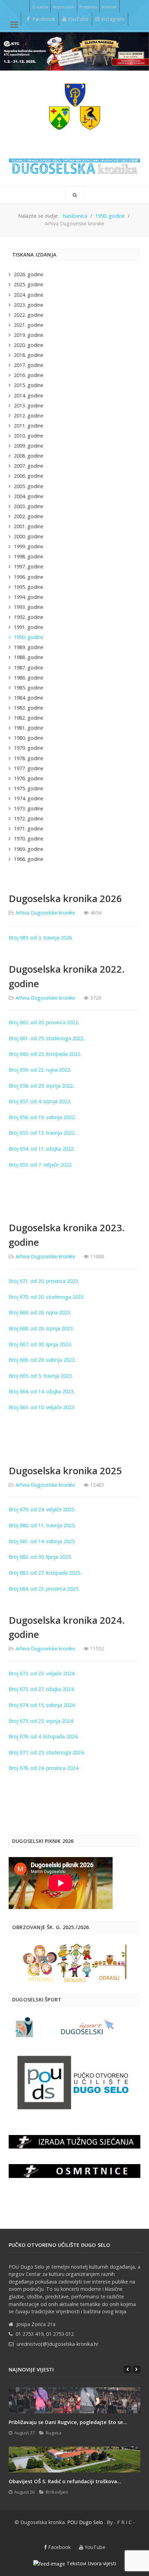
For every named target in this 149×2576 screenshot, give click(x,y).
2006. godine (29, 476)
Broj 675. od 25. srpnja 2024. (42, 1721)
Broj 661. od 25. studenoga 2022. (47, 1038)
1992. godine (29, 617)
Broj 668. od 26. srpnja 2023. (41, 1328)
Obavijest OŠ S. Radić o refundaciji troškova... (65, 2481)
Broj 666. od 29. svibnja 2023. (42, 1360)
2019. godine (29, 335)
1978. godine (29, 758)
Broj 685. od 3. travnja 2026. (41, 938)
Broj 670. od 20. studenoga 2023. (47, 1297)
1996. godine (29, 577)
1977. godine (29, 768)
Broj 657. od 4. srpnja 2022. (40, 1101)
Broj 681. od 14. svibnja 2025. (43, 1541)
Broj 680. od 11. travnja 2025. (43, 1525)
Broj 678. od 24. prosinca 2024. (45, 1768)
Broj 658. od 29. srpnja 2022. (41, 1086)
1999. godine (29, 546)
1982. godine (29, 718)
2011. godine (29, 426)
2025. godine (29, 284)
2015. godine (29, 385)
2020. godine (29, 345)
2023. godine (29, 305)
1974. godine (29, 798)
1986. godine (29, 678)
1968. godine (29, 859)
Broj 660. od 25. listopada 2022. (45, 1054)
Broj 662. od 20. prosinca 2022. (44, 1022)
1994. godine (29, 597)
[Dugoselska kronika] (74, 106)
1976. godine (29, 778)
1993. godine (29, 607)
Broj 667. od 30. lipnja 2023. (40, 1344)
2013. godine (29, 406)
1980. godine (29, 738)
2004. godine (29, 496)
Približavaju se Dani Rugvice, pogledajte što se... (68, 2422)
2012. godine (29, 416)
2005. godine (29, 486)
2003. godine (29, 506)
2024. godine (29, 295)
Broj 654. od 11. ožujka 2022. (42, 1149)
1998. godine (29, 556)
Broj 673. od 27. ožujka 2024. (42, 1689)
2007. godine (29, 466)
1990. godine (29, 637)
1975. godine (29, 788)
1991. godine (29, 627)
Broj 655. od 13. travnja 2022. (42, 1133)
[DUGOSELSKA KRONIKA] (74, 164)
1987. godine (29, 668)
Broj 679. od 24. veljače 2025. (43, 1509)
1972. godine (29, 818)
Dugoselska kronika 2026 (65, 898)
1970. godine (29, 839)
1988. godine (29, 657)
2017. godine (29, 365)
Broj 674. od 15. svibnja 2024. (43, 1705)
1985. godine (29, 688)
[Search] (74, 195)
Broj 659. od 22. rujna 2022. (40, 1070)
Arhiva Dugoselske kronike (45, 913)
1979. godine (29, 748)
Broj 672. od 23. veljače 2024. (43, 1673)
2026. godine (29, 274)
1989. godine (29, 647)
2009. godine (29, 446)
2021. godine (29, 325)
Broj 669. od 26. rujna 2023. (40, 1312)
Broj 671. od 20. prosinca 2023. (45, 1281)
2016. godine (29, 375)
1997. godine (29, 566)
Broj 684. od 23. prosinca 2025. (45, 1589)
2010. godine (29, 436)
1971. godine (29, 828)
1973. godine (29, 808)
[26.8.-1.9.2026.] (74, 51)
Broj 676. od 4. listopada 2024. (44, 1736)
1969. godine (29, 849)
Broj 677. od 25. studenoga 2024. (47, 1752)
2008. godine (29, 456)
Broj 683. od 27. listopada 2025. (46, 1573)
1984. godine (29, 698)
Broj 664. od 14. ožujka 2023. (42, 1391)
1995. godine (29, 587)
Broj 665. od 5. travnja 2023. (41, 1376)
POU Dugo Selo (85, 2522)
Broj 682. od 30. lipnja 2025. (41, 1557)
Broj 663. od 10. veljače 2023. (42, 1407)
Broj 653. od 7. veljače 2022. (41, 1165)
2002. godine (29, 516)
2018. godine (29, 355)
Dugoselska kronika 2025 (65, 1471)
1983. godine (29, 708)
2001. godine (29, 526)
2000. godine (29, 536)
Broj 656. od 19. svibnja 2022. (42, 1117)
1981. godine (29, 728)
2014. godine (29, 395)
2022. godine (29, 315)
